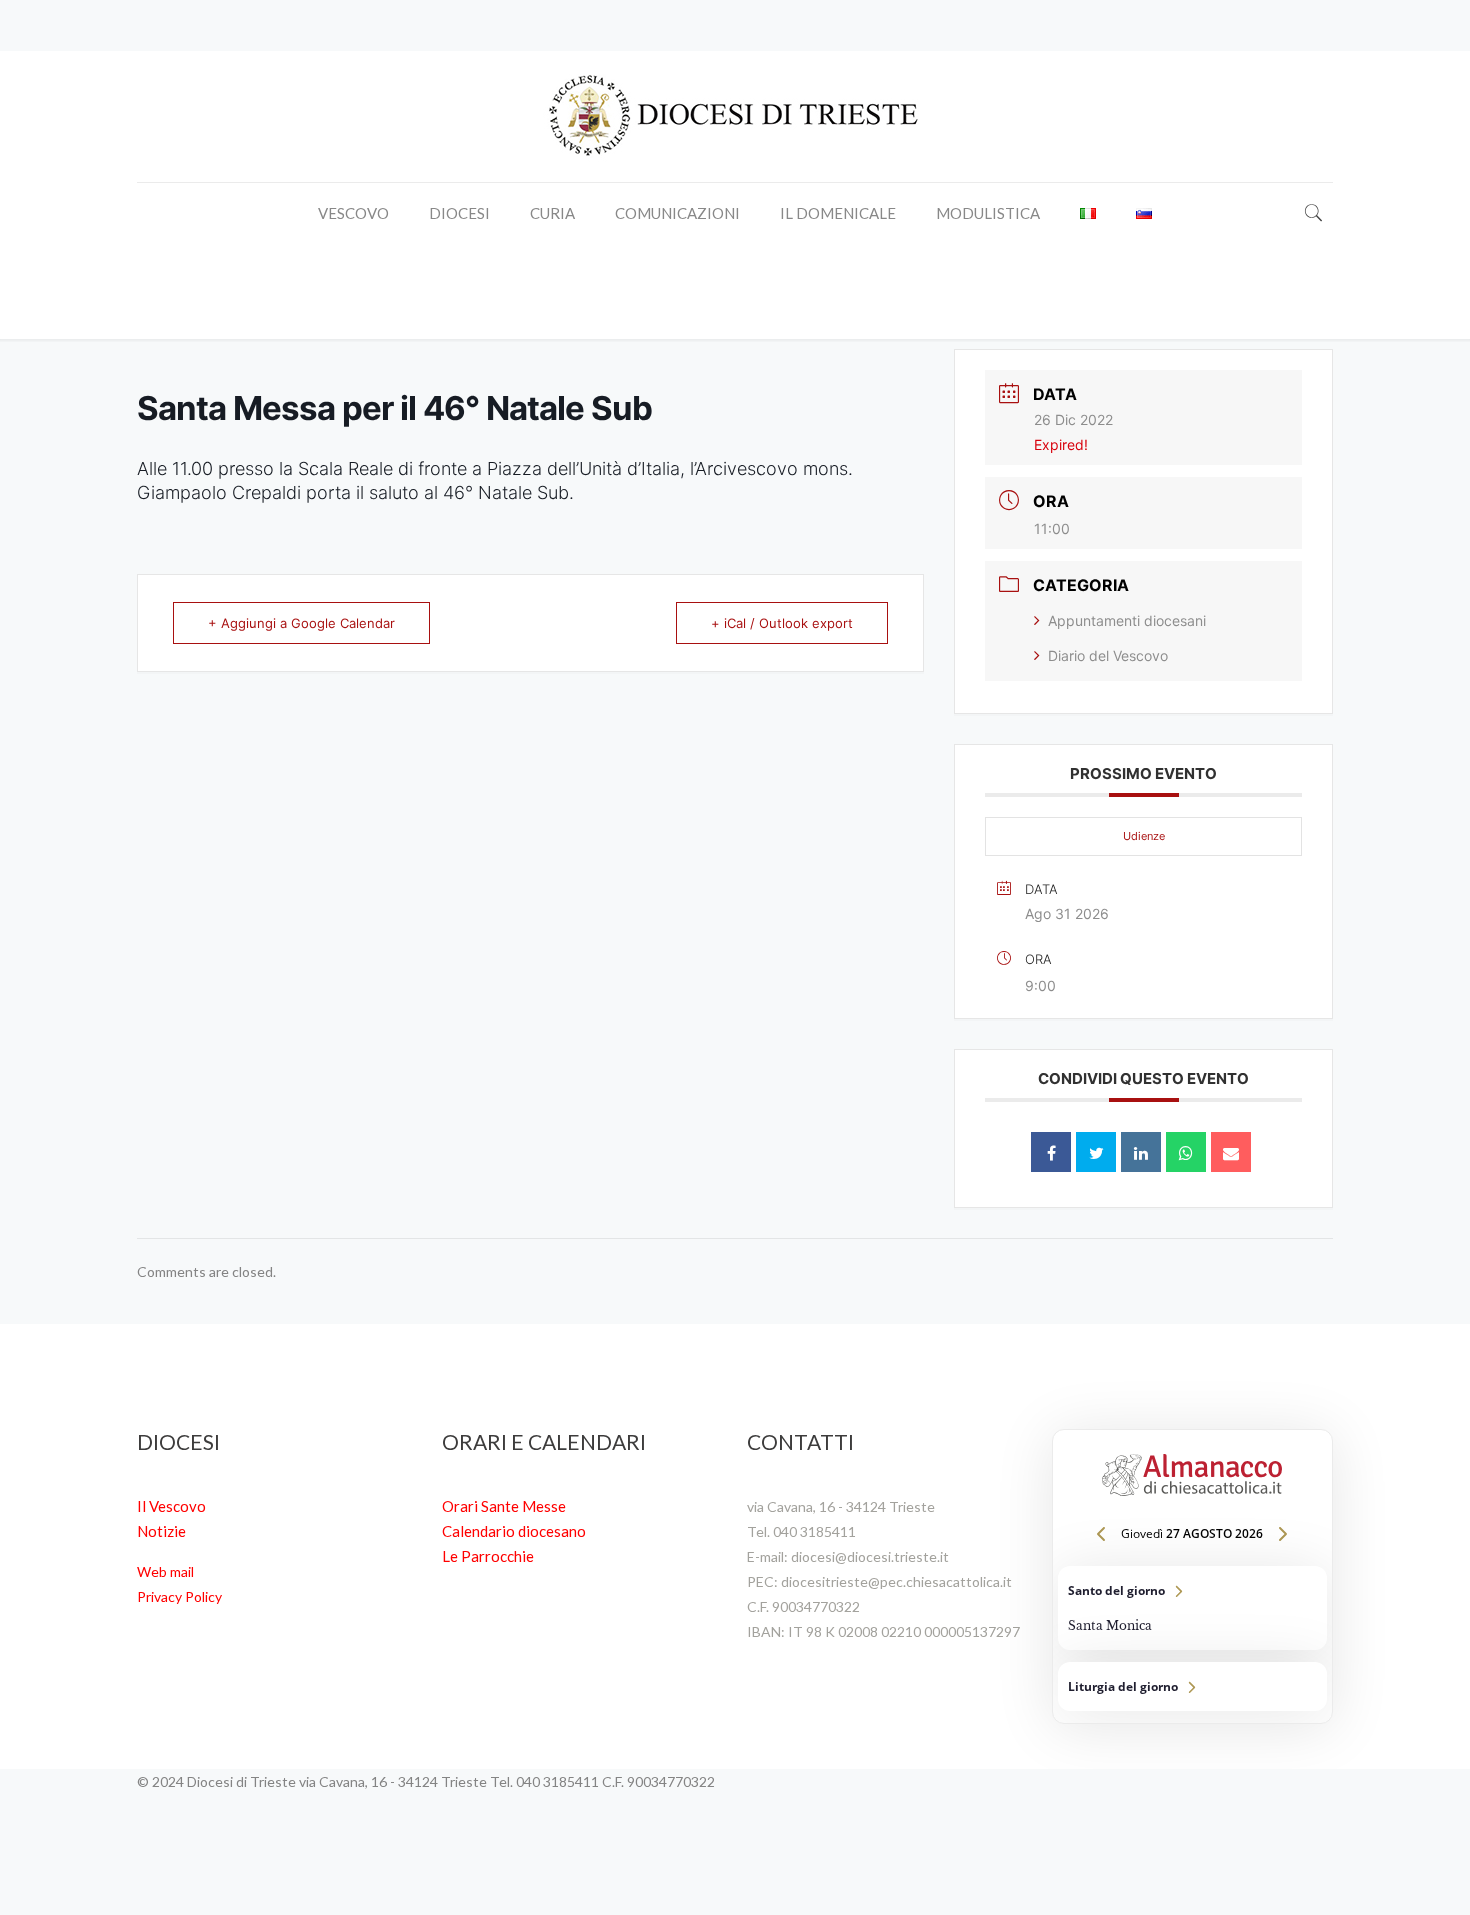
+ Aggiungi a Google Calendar (301, 623)
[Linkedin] (1141, 1152)
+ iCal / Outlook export (782, 623)
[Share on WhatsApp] (1186, 1152)
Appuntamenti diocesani (1127, 620)
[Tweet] (1096, 1152)
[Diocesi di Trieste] (735, 116)
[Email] (1231, 1152)
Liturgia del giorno (1192, 1686)
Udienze (1144, 836)
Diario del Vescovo (1108, 655)
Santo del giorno (1192, 1608)
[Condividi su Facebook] (1051, 1152)
